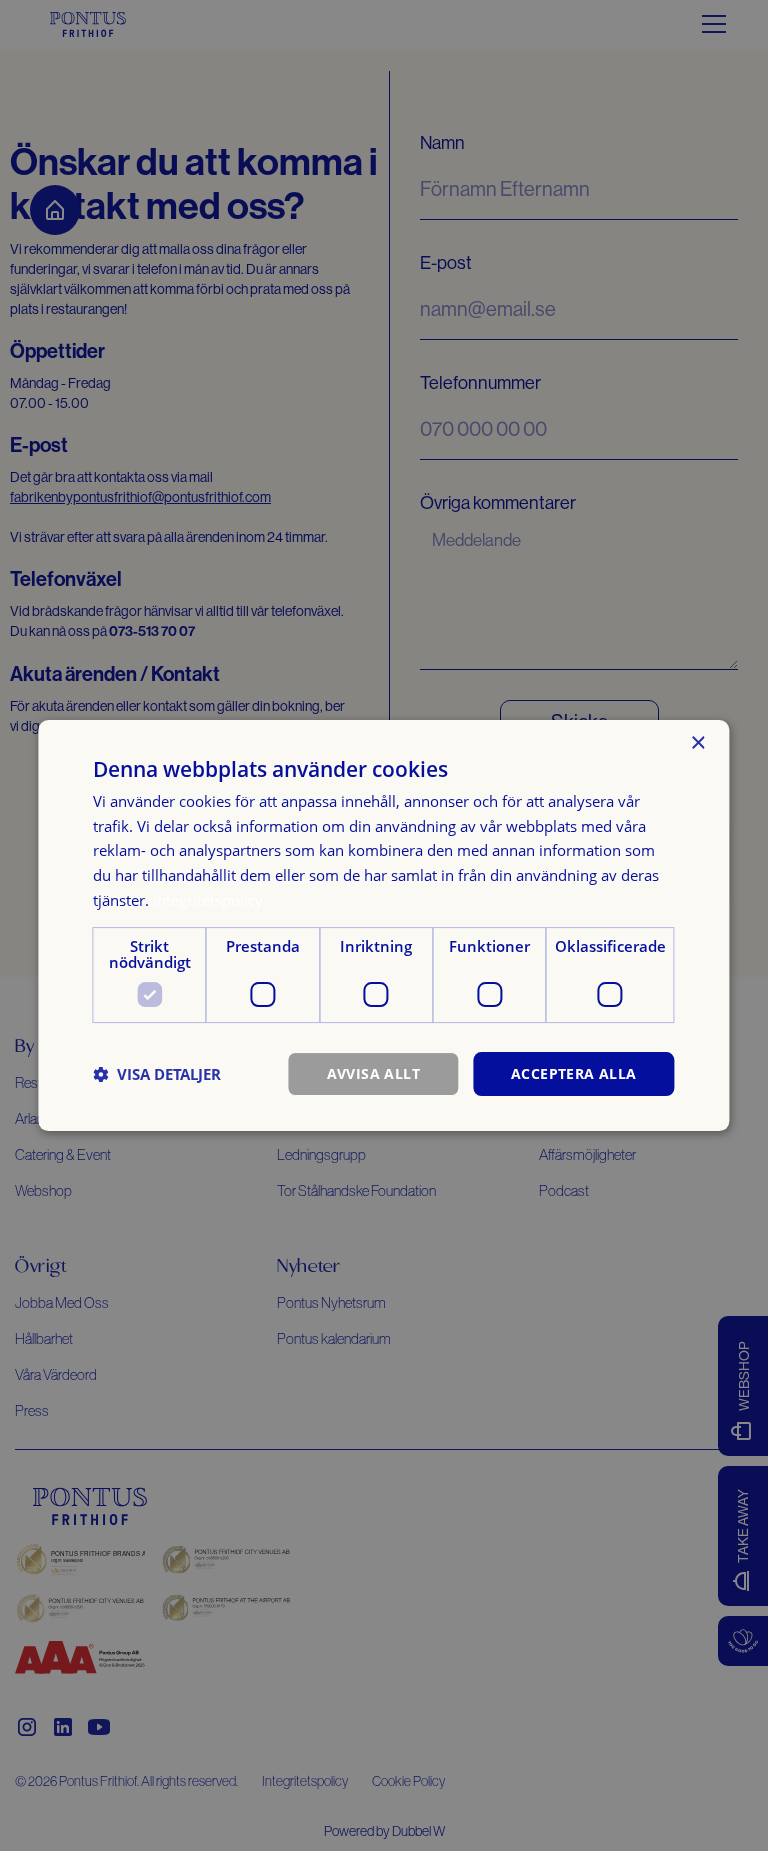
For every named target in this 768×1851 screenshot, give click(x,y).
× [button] (697, 743)
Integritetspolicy (208, 900)
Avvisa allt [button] (373, 1073)
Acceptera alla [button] (574, 1073)
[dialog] (383, 926)
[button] (157, 1074)
